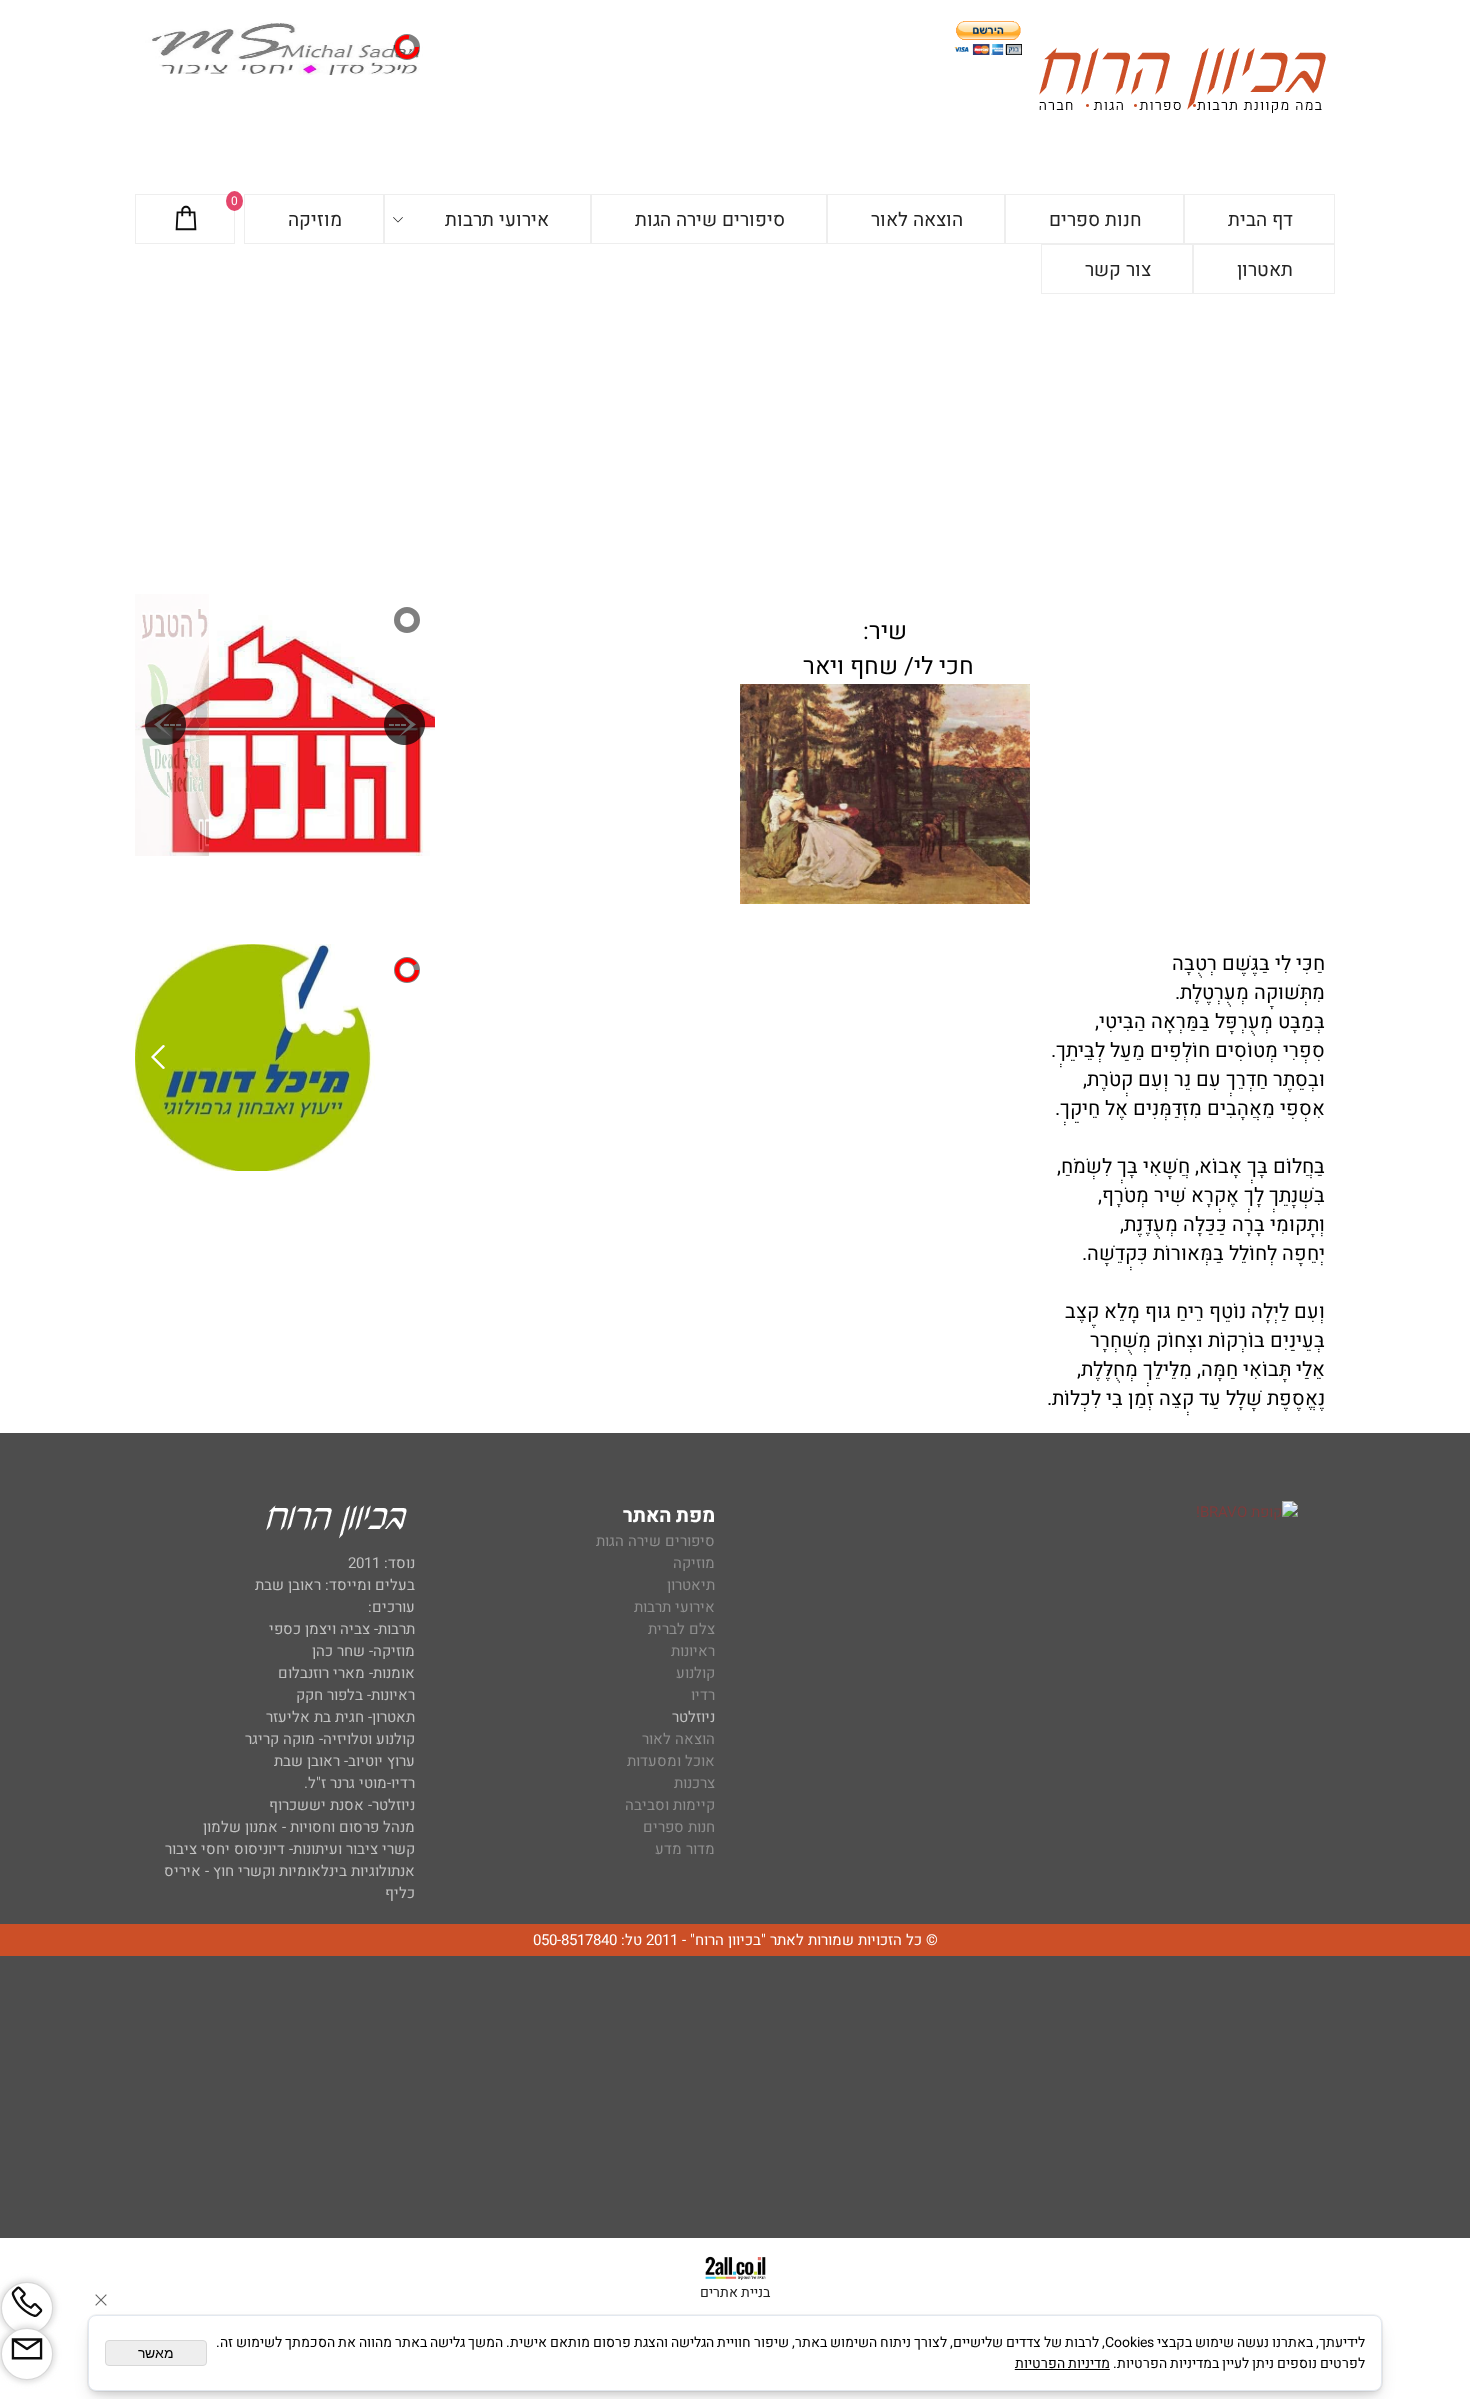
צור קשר (1118, 270)
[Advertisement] (735, 444)
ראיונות (693, 1651)
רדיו (703, 1695)
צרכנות (694, 1783)
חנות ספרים (1095, 220)
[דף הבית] (1182, 83)
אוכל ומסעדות (671, 1761)
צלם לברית (681, 1629)
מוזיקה (315, 220)
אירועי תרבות (497, 220)
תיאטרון (691, 1585)
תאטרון (1265, 270)
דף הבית (1260, 220)
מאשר (156, 2353)
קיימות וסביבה (670, 1805)
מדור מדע (685, 1849)
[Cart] (186, 220)
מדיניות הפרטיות (1062, 2363)
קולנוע (693, 1673)
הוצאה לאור (917, 220)
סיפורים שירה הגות (710, 220)
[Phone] (27, 2308)
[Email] (27, 2354)
